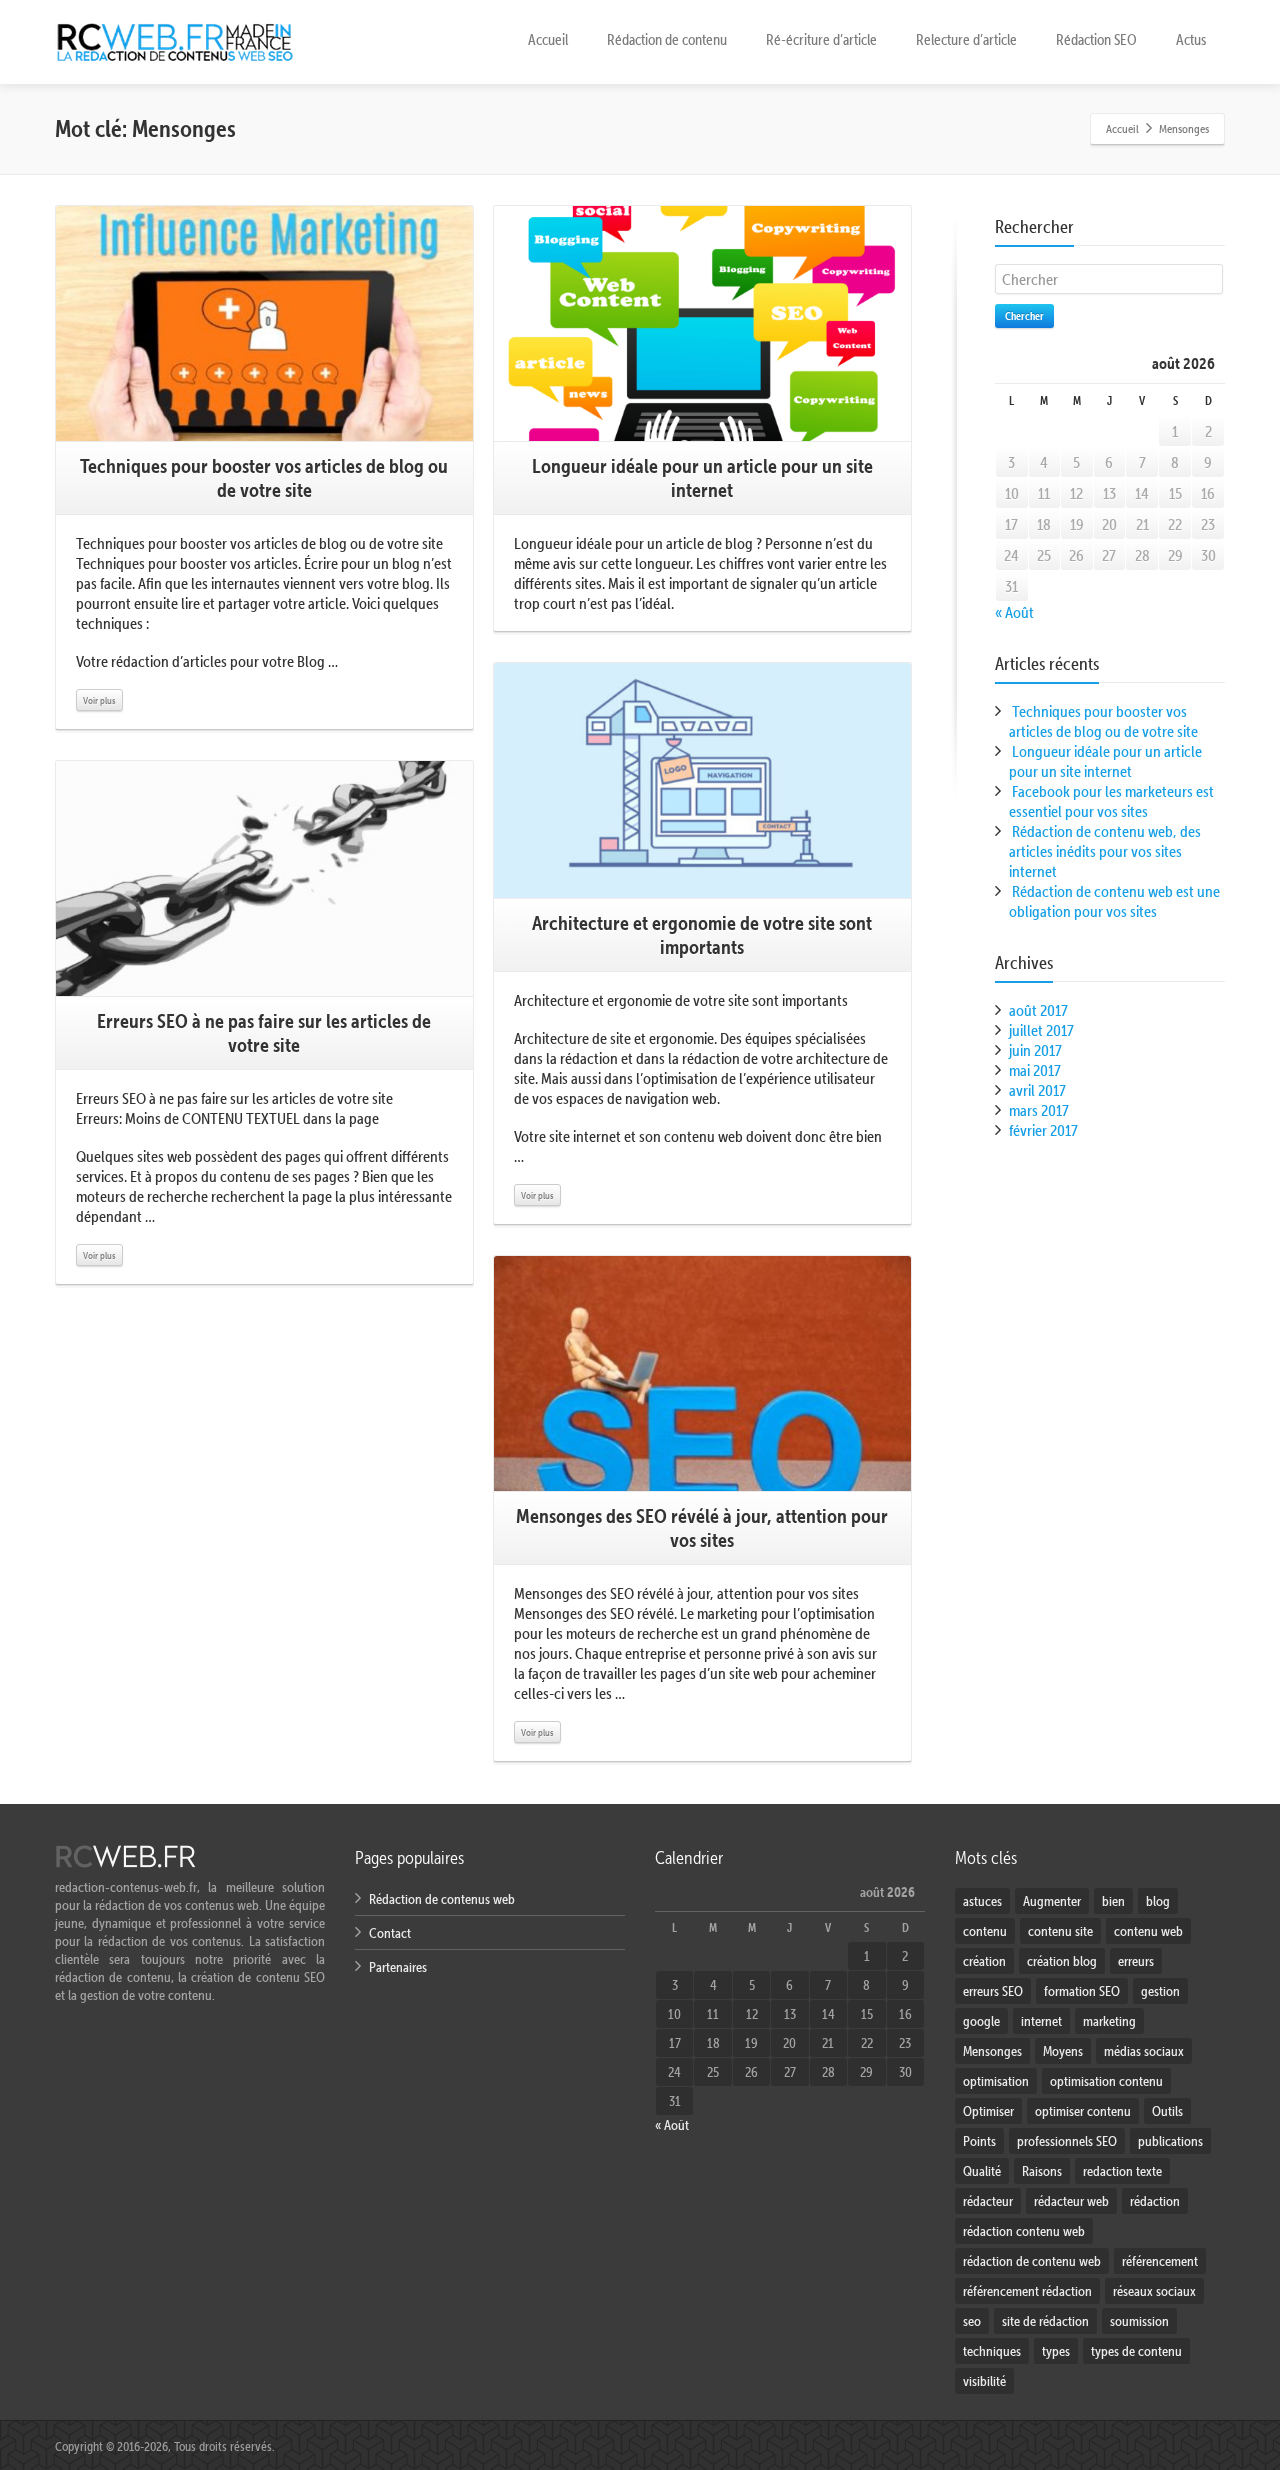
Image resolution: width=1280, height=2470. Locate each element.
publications (1170, 2141)
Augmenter (1052, 1901)
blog (1158, 1901)
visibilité (984, 2381)
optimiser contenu (1083, 2111)
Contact (390, 1933)
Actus (1191, 39)
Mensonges (992, 2051)
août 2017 (1038, 1010)
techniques (992, 2351)
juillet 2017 (1041, 1030)
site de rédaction (1045, 2321)
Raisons (1042, 2171)
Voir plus (99, 700)
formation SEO (1082, 1991)
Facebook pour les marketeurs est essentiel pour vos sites (1111, 801)
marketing (1109, 2021)
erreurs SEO (993, 1991)
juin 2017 (1035, 1050)
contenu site (1060, 1931)
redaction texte (1122, 2171)
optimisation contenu (1106, 2081)
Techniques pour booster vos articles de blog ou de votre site (1103, 721)
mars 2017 (1039, 1110)
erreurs (1136, 1961)
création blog (1062, 1961)
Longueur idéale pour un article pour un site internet (1105, 761)
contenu (985, 1931)
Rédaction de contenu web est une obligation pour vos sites (1114, 901)
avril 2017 (1037, 1090)
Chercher (1024, 315)
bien (1113, 1901)
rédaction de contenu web (1032, 2261)
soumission (1139, 2321)
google (981, 2021)
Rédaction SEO (1096, 39)
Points (979, 2141)
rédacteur (988, 2201)
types (1056, 2351)
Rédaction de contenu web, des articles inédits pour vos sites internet (1105, 851)
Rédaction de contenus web (442, 1899)
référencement (1160, 2261)
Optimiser (988, 2111)
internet (1041, 2021)
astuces (982, 1901)
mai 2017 (1035, 1070)
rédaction (1155, 2201)
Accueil (548, 39)
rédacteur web (1071, 2201)
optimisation (996, 2081)
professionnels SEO (1067, 2141)
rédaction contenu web (1024, 2231)
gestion (1160, 1991)
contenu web (1148, 1931)
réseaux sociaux (1154, 2291)
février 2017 (1043, 1130)
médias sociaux (1144, 2051)
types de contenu (1136, 2351)
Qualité (982, 2171)
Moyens (1063, 2051)
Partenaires (398, 1967)
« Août (1014, 612)
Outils (1167, 2111)
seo (972, 2321)
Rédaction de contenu (667, 39)
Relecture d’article (966, 39)
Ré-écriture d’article (821, 39)
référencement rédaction (1027, 2291)
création (984, 1961)
